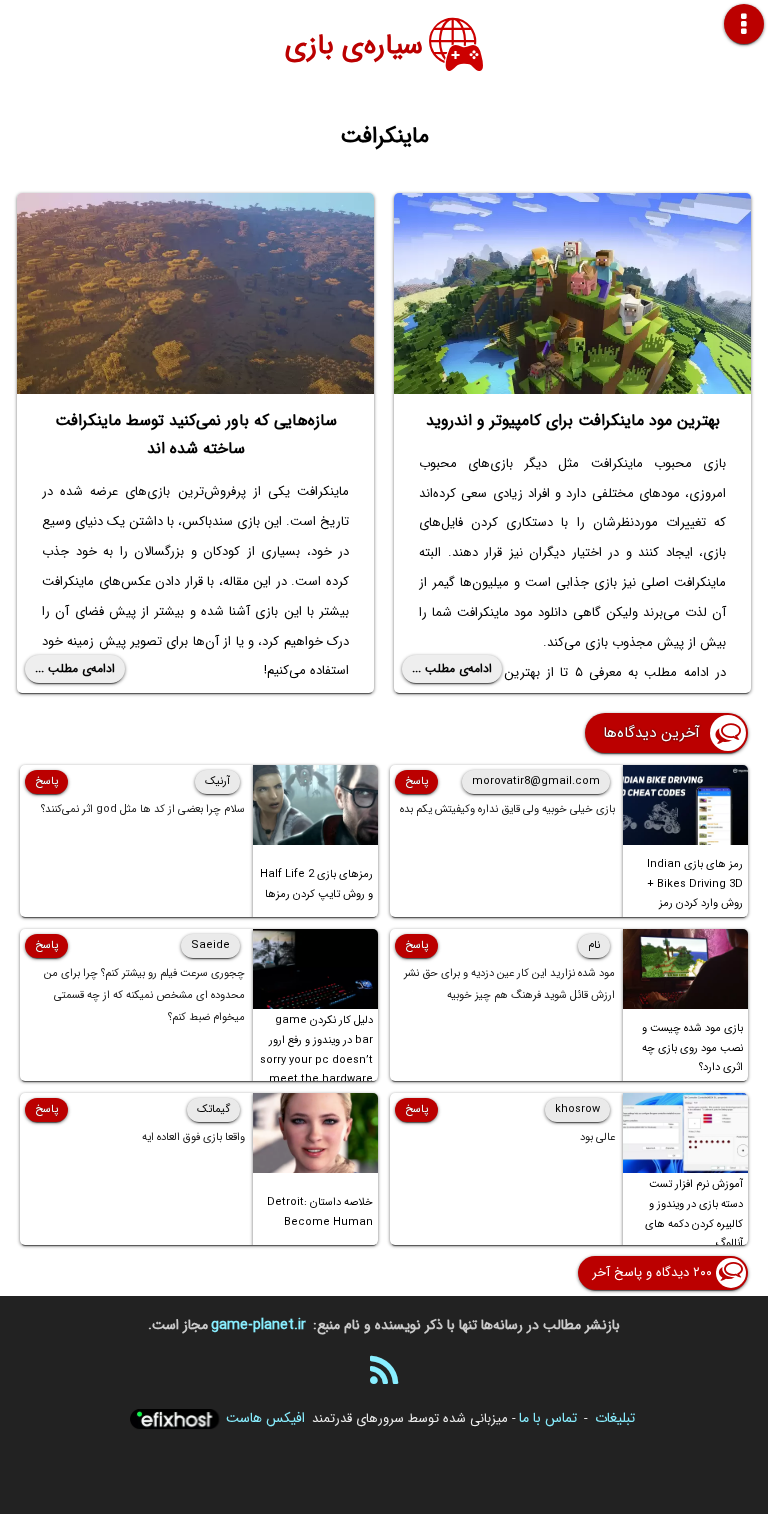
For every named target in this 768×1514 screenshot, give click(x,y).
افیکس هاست (265, 1418)
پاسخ (416, 781)
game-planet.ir (258, 1325)
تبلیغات (615, 1418)
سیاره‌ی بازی (354, 46)
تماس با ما (548, 1418)
